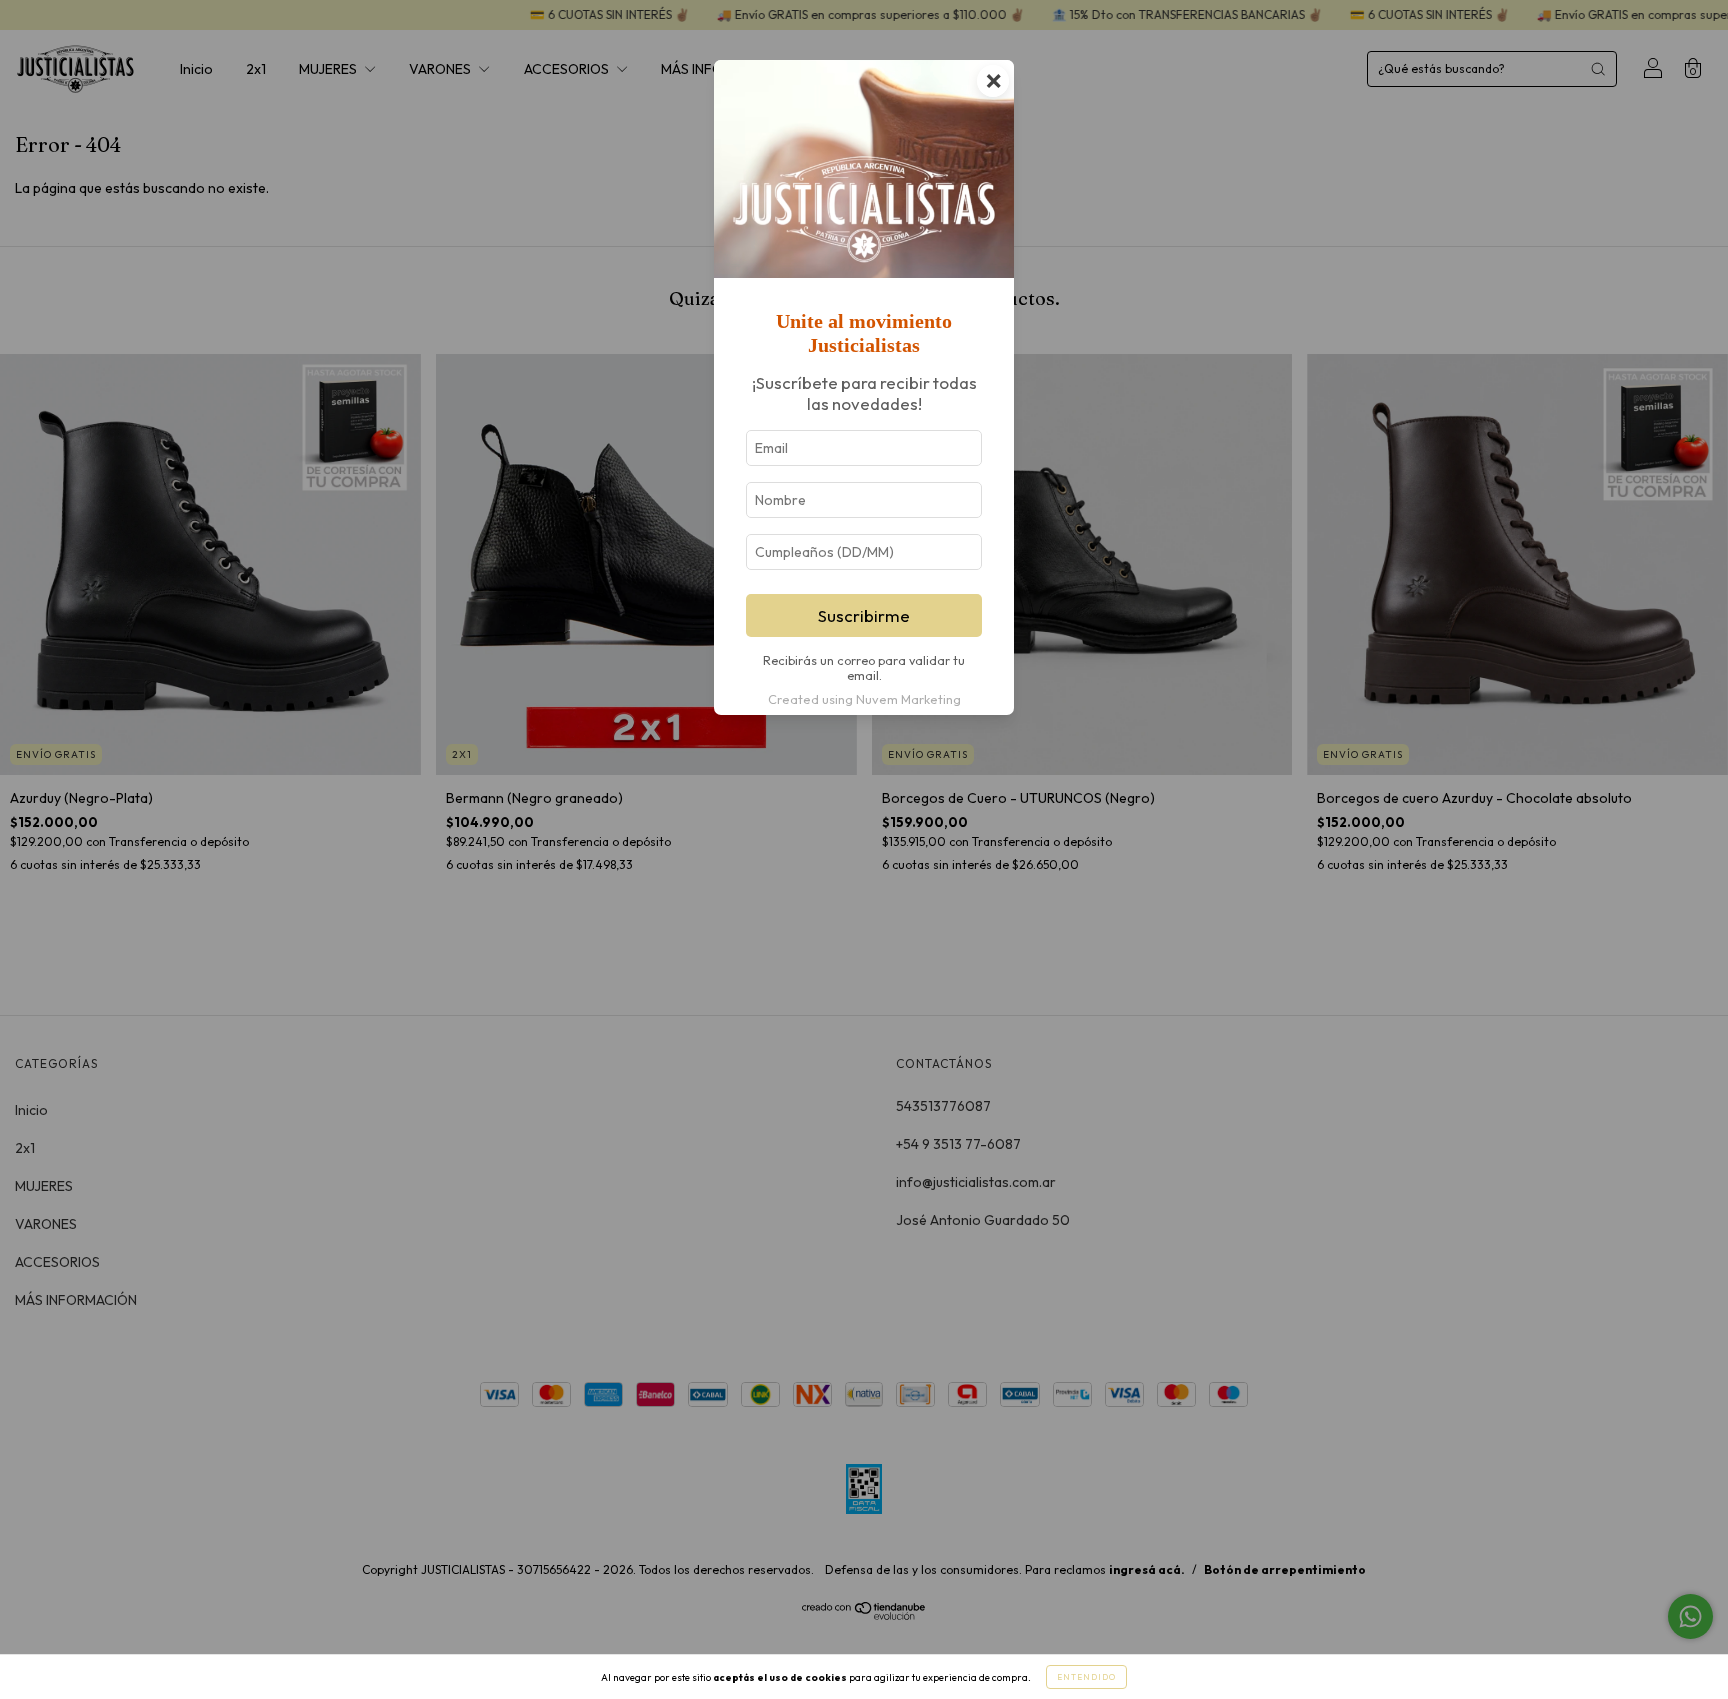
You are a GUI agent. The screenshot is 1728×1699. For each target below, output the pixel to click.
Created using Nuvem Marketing (864, 699)
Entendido (1086, 1677)
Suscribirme (864, 615)
